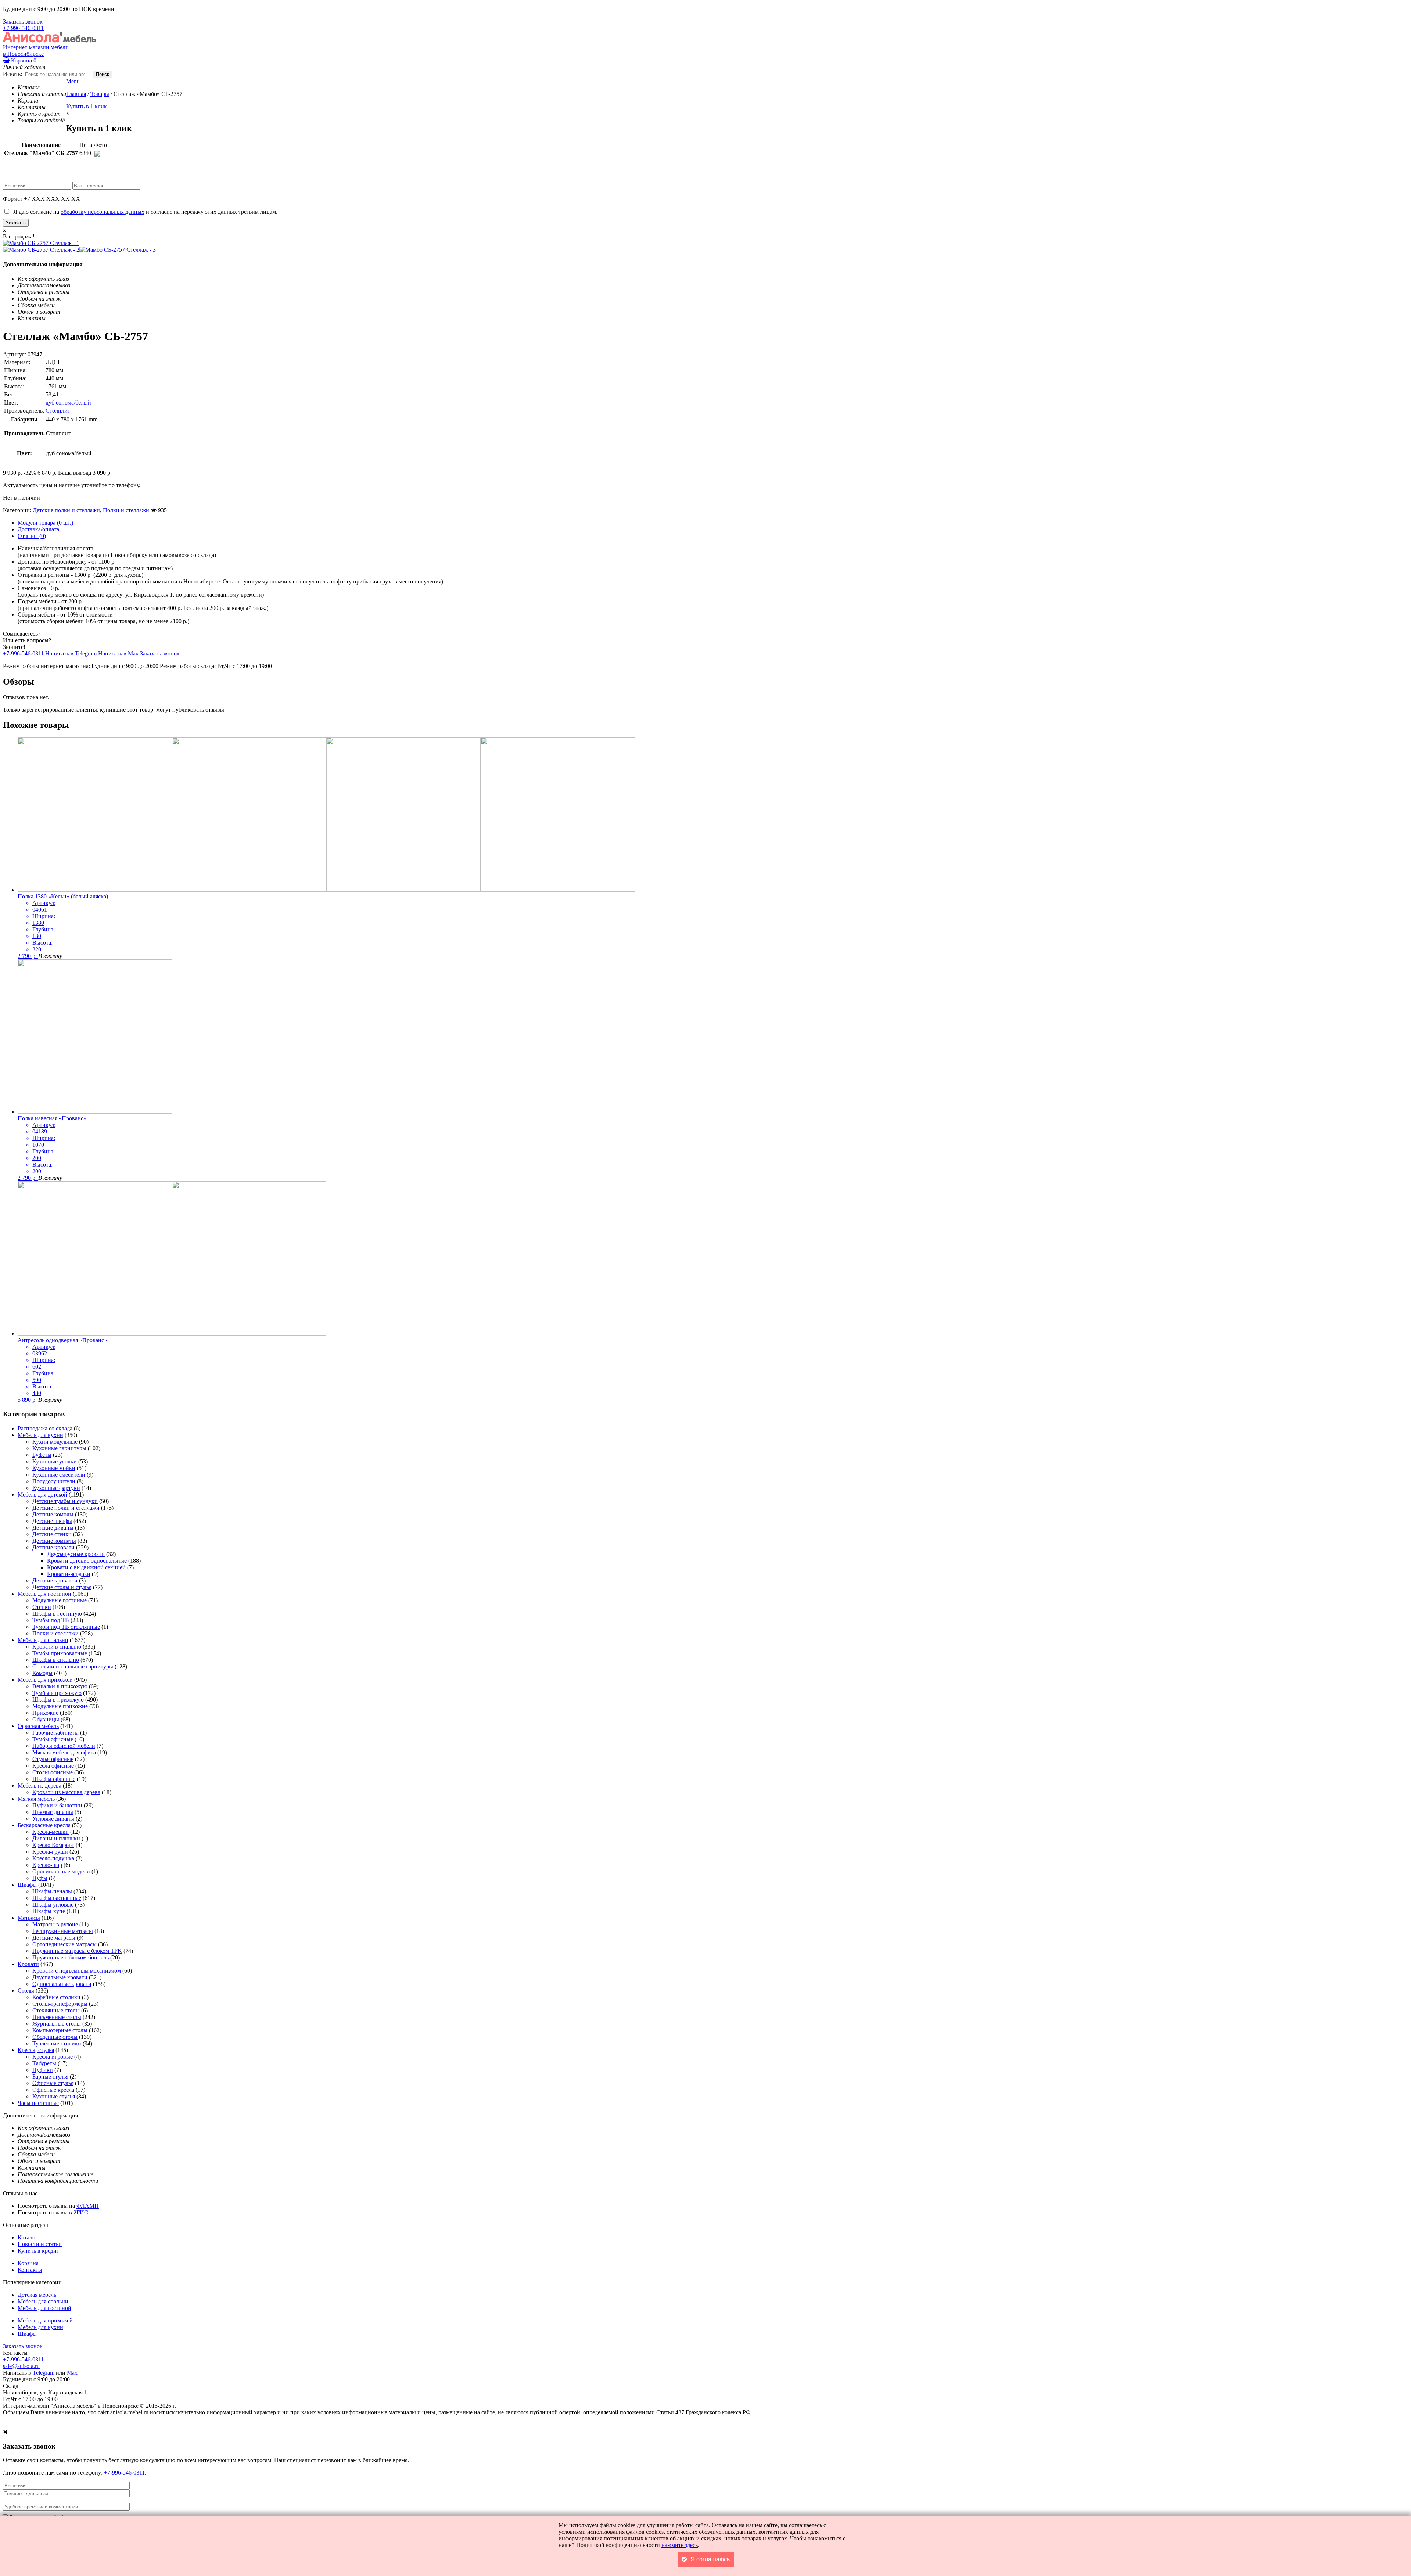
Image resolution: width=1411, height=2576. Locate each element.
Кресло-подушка (53, 1858)
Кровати (28, 1964)
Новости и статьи (40, 2244)
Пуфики (43, 2070)
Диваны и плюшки (56, 1838)
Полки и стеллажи (126, 510)
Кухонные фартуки (56, 1488)
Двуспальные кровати (60, 1977)
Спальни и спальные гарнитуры (73, 1666)
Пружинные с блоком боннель (71, 1957)
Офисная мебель (38, 1726)
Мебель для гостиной (44, 1594)
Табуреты (44, 2063)
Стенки (42, 1607)
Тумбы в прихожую (57, 1693)
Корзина (23, 60)
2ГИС (81, 2212)
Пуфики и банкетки (57, 1805)
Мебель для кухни (40, 1435)
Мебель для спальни (43, 1640)
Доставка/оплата (38, 529)
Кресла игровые (53, 2057)
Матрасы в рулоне (55, 1924)
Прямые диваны (53, 1812)
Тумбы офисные (53, 1739)
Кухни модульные (55, 1442)
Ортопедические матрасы (64, 1944)
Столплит (58, 411)
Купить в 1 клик (87, 106)
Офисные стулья (53, 2083)
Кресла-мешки (51, 1832)
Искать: (12, 74)
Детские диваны (53, 1528)
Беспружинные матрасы (63, 1931)
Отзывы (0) (32, 536)
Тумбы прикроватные (60, 1653)
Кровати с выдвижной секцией (86, 1567)
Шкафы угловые (53, 1905)
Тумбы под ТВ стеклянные (66, 1627)
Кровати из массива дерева (66, 1792)
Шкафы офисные (54, 1779)
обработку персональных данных (103, 212)
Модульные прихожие (60, 1706)
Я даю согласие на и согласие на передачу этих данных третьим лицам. (144, 212)
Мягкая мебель (36, 1799)
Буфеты (42, 1455)
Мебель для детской (42, 1494)
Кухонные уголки (55, 1461)
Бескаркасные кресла (44, 1825)
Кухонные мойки (54, 1468)
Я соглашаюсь (710, 2559)
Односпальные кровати (62, 1984)
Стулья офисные (53, 1759)
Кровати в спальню (57, 1647)
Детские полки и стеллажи (66, 510)
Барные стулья (50, 2076)
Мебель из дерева (40, 1785)
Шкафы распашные (57, 1898)
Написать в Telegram (71, 653)
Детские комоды (53, 1514)
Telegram (44, 2373)
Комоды (42, 1673)
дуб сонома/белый (68, 403)
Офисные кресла (53, 2090)
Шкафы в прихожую (58, 1700)
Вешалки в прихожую (60, 1686)
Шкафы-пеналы (52, 1891)
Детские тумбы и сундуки (65, 1501)
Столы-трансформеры (60, 2004)
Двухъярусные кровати (76, 1554)
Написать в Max (118, 653)
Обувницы (46, 1719)
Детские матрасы (54, 1938)
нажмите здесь (680, 2545)
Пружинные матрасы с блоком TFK (77, 1951)
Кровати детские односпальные (87, 1561)
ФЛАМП (88, 2206)
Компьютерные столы (60, 2030)
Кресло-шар (47, 1865)
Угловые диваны (53, 1819)
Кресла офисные (53, 1766)
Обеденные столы (55, 2037)
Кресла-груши (50, 1852)
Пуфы (40, 1878)
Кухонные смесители (59, 1475)
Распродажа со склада (45, 1428)
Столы (26, 1991)
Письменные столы (57, 2017)
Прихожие (45, 1713)
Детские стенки (52, 1534)
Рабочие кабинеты (55, 1733)
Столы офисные (53, 1772)
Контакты (30, 2270)
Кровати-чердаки (69, 1574)
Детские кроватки (55, 1580)
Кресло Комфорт (53, 1845)
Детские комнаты (54, 1541)
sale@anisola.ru (21, 2366)
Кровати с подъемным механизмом (77, 1971)
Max (72, 2373)
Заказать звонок (23, 21)
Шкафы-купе (49, 1911)
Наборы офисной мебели (64, 1746)
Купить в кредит (38, 2251)
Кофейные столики (56, 1997)
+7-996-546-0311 (23, 28)
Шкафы (27, 1885)
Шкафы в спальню (56, 1660)
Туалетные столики (57, 2043)
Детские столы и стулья (62, 1587)
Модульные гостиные (60, 1600)
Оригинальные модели (61, 1871)
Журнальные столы (57, 2024)
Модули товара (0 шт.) (45, 523)
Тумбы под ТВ (51, 1620)
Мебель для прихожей (45, 1680)
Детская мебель (37, 2295)
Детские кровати (53, 1547)
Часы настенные (38, 2103)
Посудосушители (54, 1481)
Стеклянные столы (56, 2010)
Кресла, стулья (36, 2050)
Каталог (28, 2237)
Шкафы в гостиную (57, 1614)
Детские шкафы (52, 1521)
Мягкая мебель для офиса (64, 1752)
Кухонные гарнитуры (59, 1448)
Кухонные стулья (54, 2096)
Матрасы (29, 1918)
